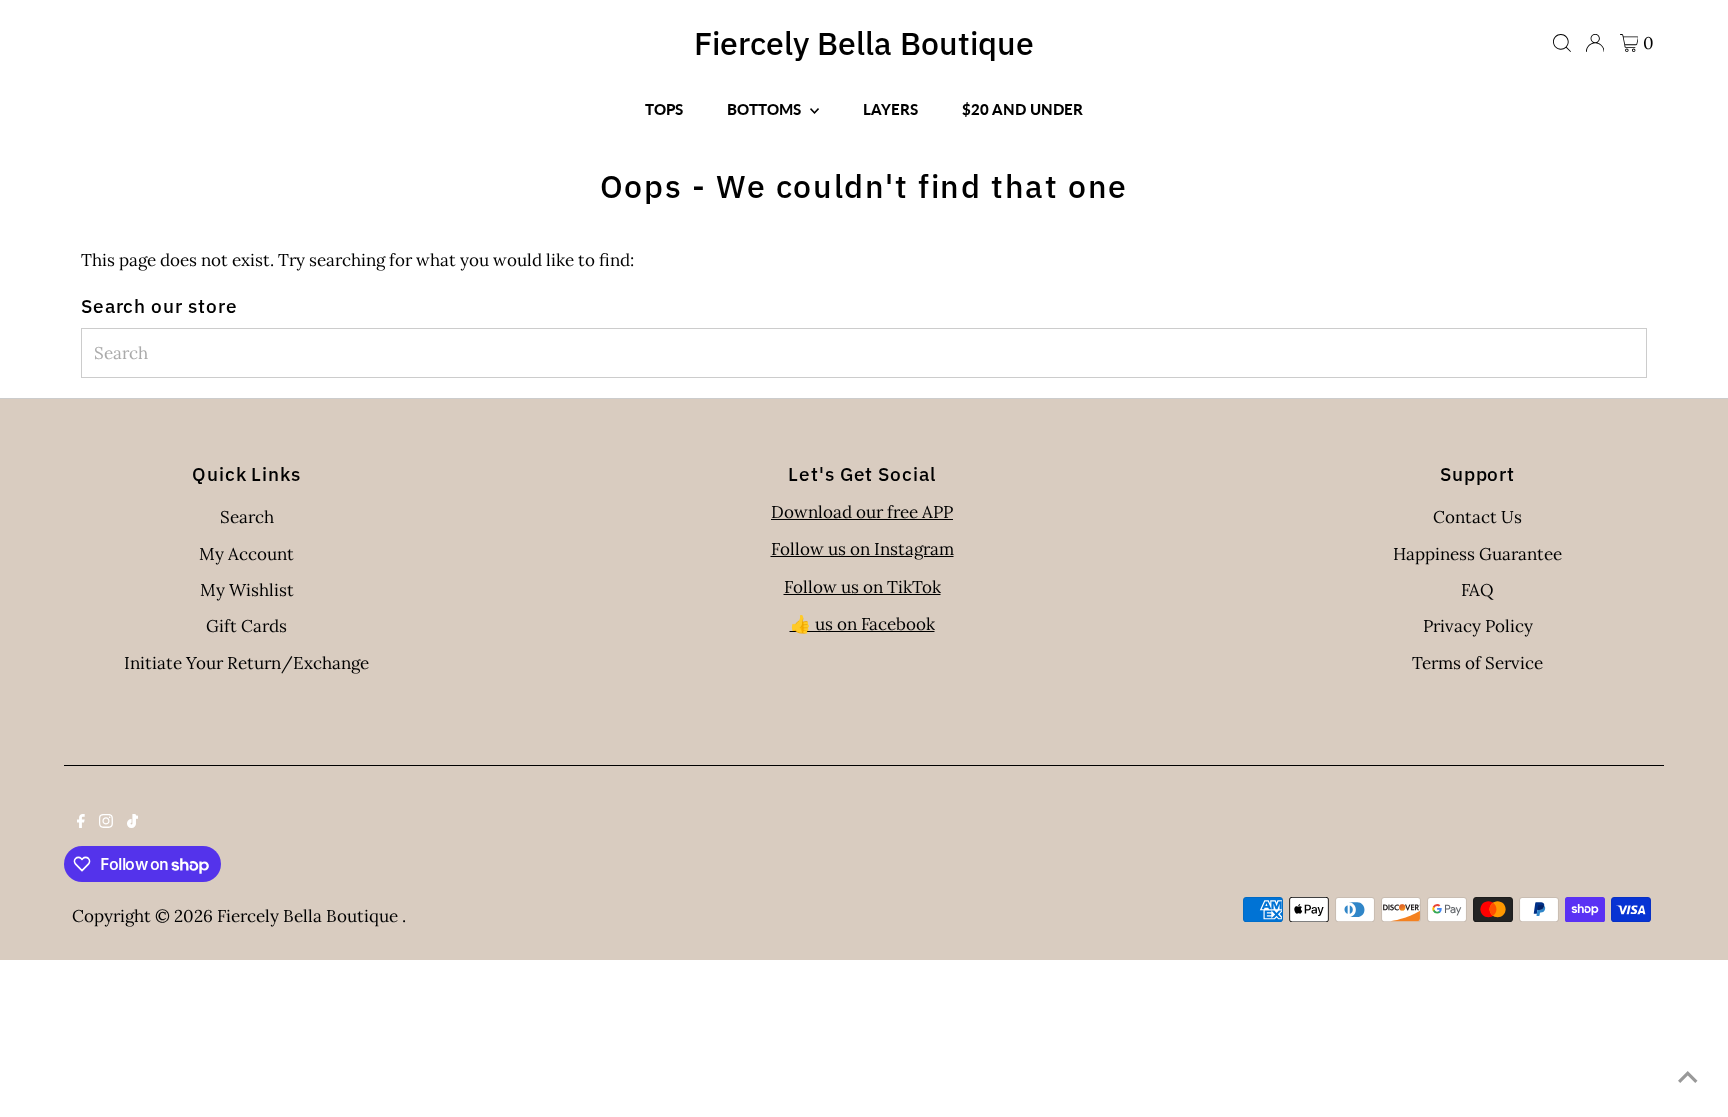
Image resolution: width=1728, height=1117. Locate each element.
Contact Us (1477, 517)
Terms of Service (1477, 663)
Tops (664, 109)
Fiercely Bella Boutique (864, 43)
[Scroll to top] (1688, 1077)
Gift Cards (246, 626)
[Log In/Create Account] (1595, 43)
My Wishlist (247, 590)
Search (247, 517)
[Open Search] (1562, 43)
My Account (246, 554)
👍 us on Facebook (862, 624)
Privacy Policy (1478, 626)
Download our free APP (862, 512)
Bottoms (766, 109)
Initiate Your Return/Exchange (246, 663)
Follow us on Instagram (862, 549)
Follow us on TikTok (862, 587)
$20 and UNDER (1022, 109)
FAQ (1477, 590)
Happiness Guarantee (1477, 554)
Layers (890, 109)
